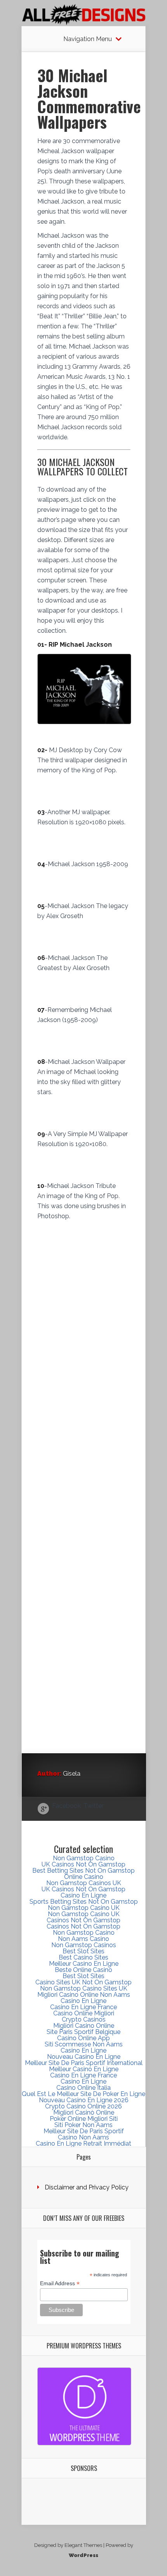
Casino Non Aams (83, 2137)
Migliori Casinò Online (84, 2112)
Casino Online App (83, 2038)
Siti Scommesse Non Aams (84, 2044)
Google (43, 1809)
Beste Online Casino (83, 1970)
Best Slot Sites (83, 1951)
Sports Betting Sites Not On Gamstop (84, 1902)
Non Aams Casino (83, 1939)
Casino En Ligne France (83, 2007)
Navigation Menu (88, 39)
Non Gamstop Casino (84, 1858)
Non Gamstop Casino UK (84, 1908)
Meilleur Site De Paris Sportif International (84, 2063)
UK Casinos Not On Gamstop (83, 1864)
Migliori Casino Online (84, 2026)
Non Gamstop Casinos (84, 1945)
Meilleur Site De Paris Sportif (84, 2131)
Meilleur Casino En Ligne (84, 1964)
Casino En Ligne (83, 1895)
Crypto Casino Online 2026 (83, 2106)
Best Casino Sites (83, 1957)
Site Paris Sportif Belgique (83, 2032)
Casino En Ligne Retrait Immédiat (83, 2144)
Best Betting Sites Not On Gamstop (83, 1871)
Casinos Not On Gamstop (83, 1920)
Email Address (60, 2283)
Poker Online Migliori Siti (84, 2119)
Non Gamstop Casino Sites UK (84, 1988)
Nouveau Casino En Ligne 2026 (84, 2100)
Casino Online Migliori (84, 2013)
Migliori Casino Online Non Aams (84, 1995)
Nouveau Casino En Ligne (84, 2057)
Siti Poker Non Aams (83, 2125)
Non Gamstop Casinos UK (84, 1883)
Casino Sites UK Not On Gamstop (83, 1982)
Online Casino (84, 1877)
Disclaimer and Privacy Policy (87, 2187)
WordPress (83, 2555)
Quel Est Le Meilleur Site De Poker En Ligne (83, 2094)
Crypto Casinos (84, 2019)
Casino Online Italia (83, 2088)
